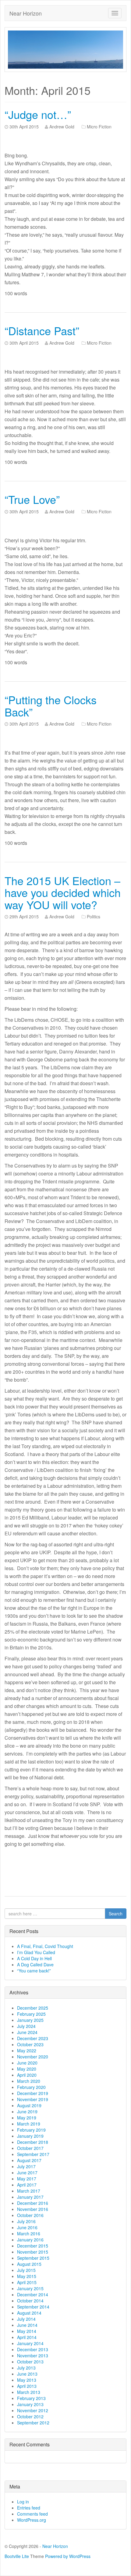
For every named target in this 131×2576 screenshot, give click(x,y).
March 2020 (29, 2081)
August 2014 (29, 2313)
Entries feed (29, 2508)
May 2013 (27, 2380)
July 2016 (26, 2221)
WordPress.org (32, 2520)
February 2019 (31, 2130)
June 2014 (27, 2325)
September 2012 (33, 2423)
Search (116, 1914)
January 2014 (30, 2343)
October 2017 (30, 2148)
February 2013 (31, 2398)
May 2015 (27, 2276)
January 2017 (30, 2197)
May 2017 (27, 2179)
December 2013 (33, 2349)
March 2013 (29, 2392)
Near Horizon (26, 13)
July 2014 (26, 2319)
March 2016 (29, 2233)
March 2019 (29, 2124)
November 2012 (33, 2410)
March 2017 (29, 2191)
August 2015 (29, 2264)
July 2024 (26, 2026)
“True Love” (32, 499)
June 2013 (27, 2374)
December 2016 (33, 2203)
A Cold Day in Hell (34, 1958)
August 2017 (29, 2160)
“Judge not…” (38, 114)
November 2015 (33, 2252)
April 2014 (27, 2337)
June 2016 (27, 2227)
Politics (94, 917)
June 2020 (27, 2063)
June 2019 (27, 2111)
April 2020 (27, 2075)
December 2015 (33, 2246)
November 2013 (33, 2355)
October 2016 (30, 2215)
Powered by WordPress (68, 2556)
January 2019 (30, 2136)
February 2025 (31, 2014)
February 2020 (31, 2087)
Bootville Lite (17, 2556)
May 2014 (27, 2331)
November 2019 (33, 2099)
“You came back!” (34, 1971)
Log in (23, 2502)
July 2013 (26, 2368)
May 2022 (27, 2050)
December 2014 (33, 2294)
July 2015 (26, 2270)
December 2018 (33, 2142)
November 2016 (33, 2209)
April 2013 (27, 2386)
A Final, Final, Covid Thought (45, 1946)
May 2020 (27, 2069)
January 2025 (30, 2020)
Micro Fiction (99, 127)
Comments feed (32, 2514)
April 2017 (27, 2185)
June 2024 (27, 2032)
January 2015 (30, 2288)
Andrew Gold (62, 127)
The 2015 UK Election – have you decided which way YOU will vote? (63, 892)
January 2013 (30, 2404)
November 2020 (33, 2057)
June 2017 (27, 2172)
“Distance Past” (42, 330)
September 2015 (33, 2258)
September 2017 (33, 2154)
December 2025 (33, 2008)
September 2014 (33, 2307)
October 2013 (30, 2362)
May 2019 (27, 2118)
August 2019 (29, 2105)
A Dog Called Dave (35, 1964)
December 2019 (33, 2093)
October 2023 (30, 2044)
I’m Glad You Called (36, 1952)
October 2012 (30, 2416)
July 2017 (26, 2166)
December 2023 (33, 2038)
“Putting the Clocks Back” (51, 706)
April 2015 (27, 2282)
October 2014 (30, 2301)
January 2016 (30, 2240)
